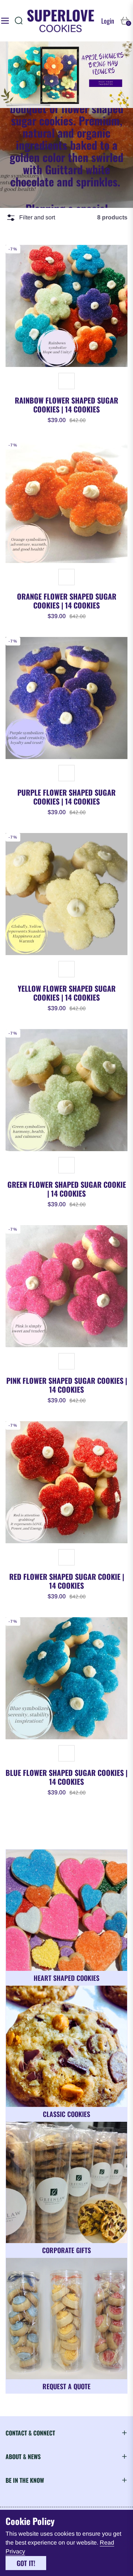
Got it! (26, 2563)
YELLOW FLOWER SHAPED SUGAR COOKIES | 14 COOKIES (67, 993)
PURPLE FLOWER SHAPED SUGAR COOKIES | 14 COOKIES (66, 797)
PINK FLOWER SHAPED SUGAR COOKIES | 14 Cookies (67, 1385)
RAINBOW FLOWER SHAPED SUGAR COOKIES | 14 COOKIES (66, 405)
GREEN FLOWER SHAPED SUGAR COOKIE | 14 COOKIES (67, 1189)
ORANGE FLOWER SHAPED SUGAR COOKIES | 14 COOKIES (67, 601)
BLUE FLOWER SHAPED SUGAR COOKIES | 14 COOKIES (66, 1777)
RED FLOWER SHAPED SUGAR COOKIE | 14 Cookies (67, 1581)
